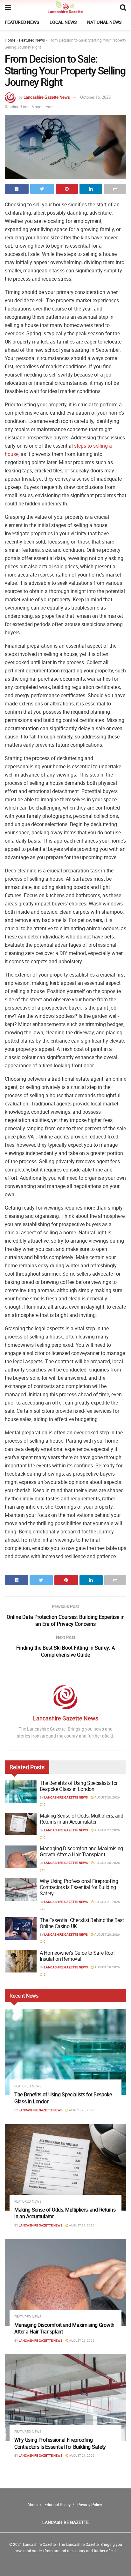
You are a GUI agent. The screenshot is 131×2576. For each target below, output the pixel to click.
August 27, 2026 (107, 1830)
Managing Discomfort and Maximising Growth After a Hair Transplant (81, 1851)
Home (10, 40)
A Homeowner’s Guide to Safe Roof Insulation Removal (77, 1956)
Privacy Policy (90, 2505)
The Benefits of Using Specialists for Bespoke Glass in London (79, 1786)
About (33, 2505)
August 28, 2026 (107, 1797)
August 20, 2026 (107, 1934)
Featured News (22, 22)
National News (104, 22)
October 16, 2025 (95, 97)
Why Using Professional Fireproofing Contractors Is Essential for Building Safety (79, 1887)
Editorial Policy (58, 2505)
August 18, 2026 (107, 1967)
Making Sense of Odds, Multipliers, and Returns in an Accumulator (82, 1819)
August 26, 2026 (107, 1863)
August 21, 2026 (107, 1902)
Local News (63, 22)
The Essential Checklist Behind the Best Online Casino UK (82, 1923)
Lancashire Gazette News (47, 97)
